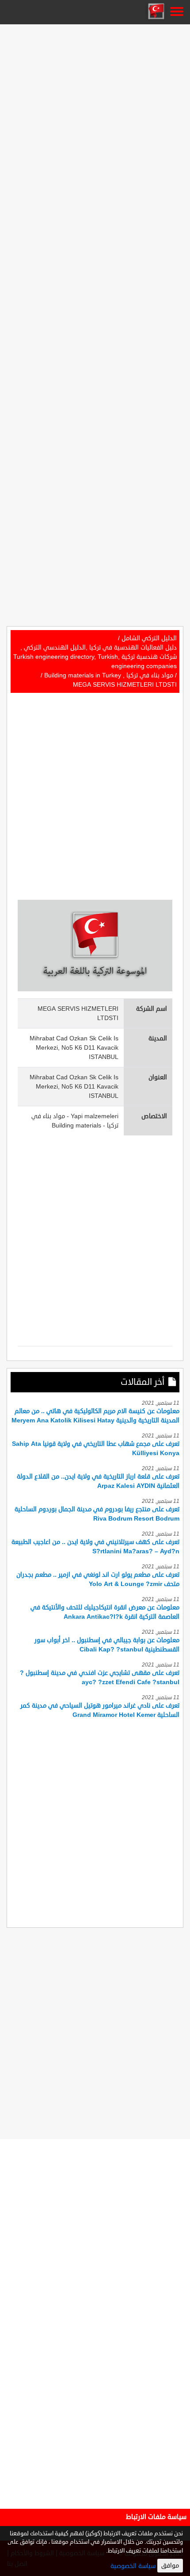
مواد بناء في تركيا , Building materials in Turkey (109, 675)
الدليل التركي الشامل (149, 638)
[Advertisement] (95, 122)
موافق (170, 2566)
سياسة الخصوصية (133, 2566)
